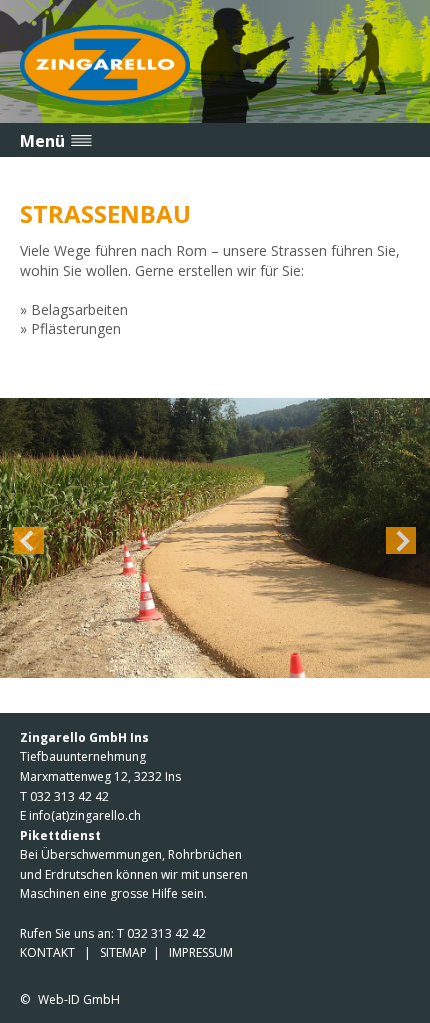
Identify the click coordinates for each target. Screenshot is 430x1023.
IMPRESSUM (201, 952)
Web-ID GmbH (79, 999)
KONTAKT (47, 952)
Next (401, 540)
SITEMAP (123, 952)
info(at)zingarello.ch (85, 815)
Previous (29, 540)
